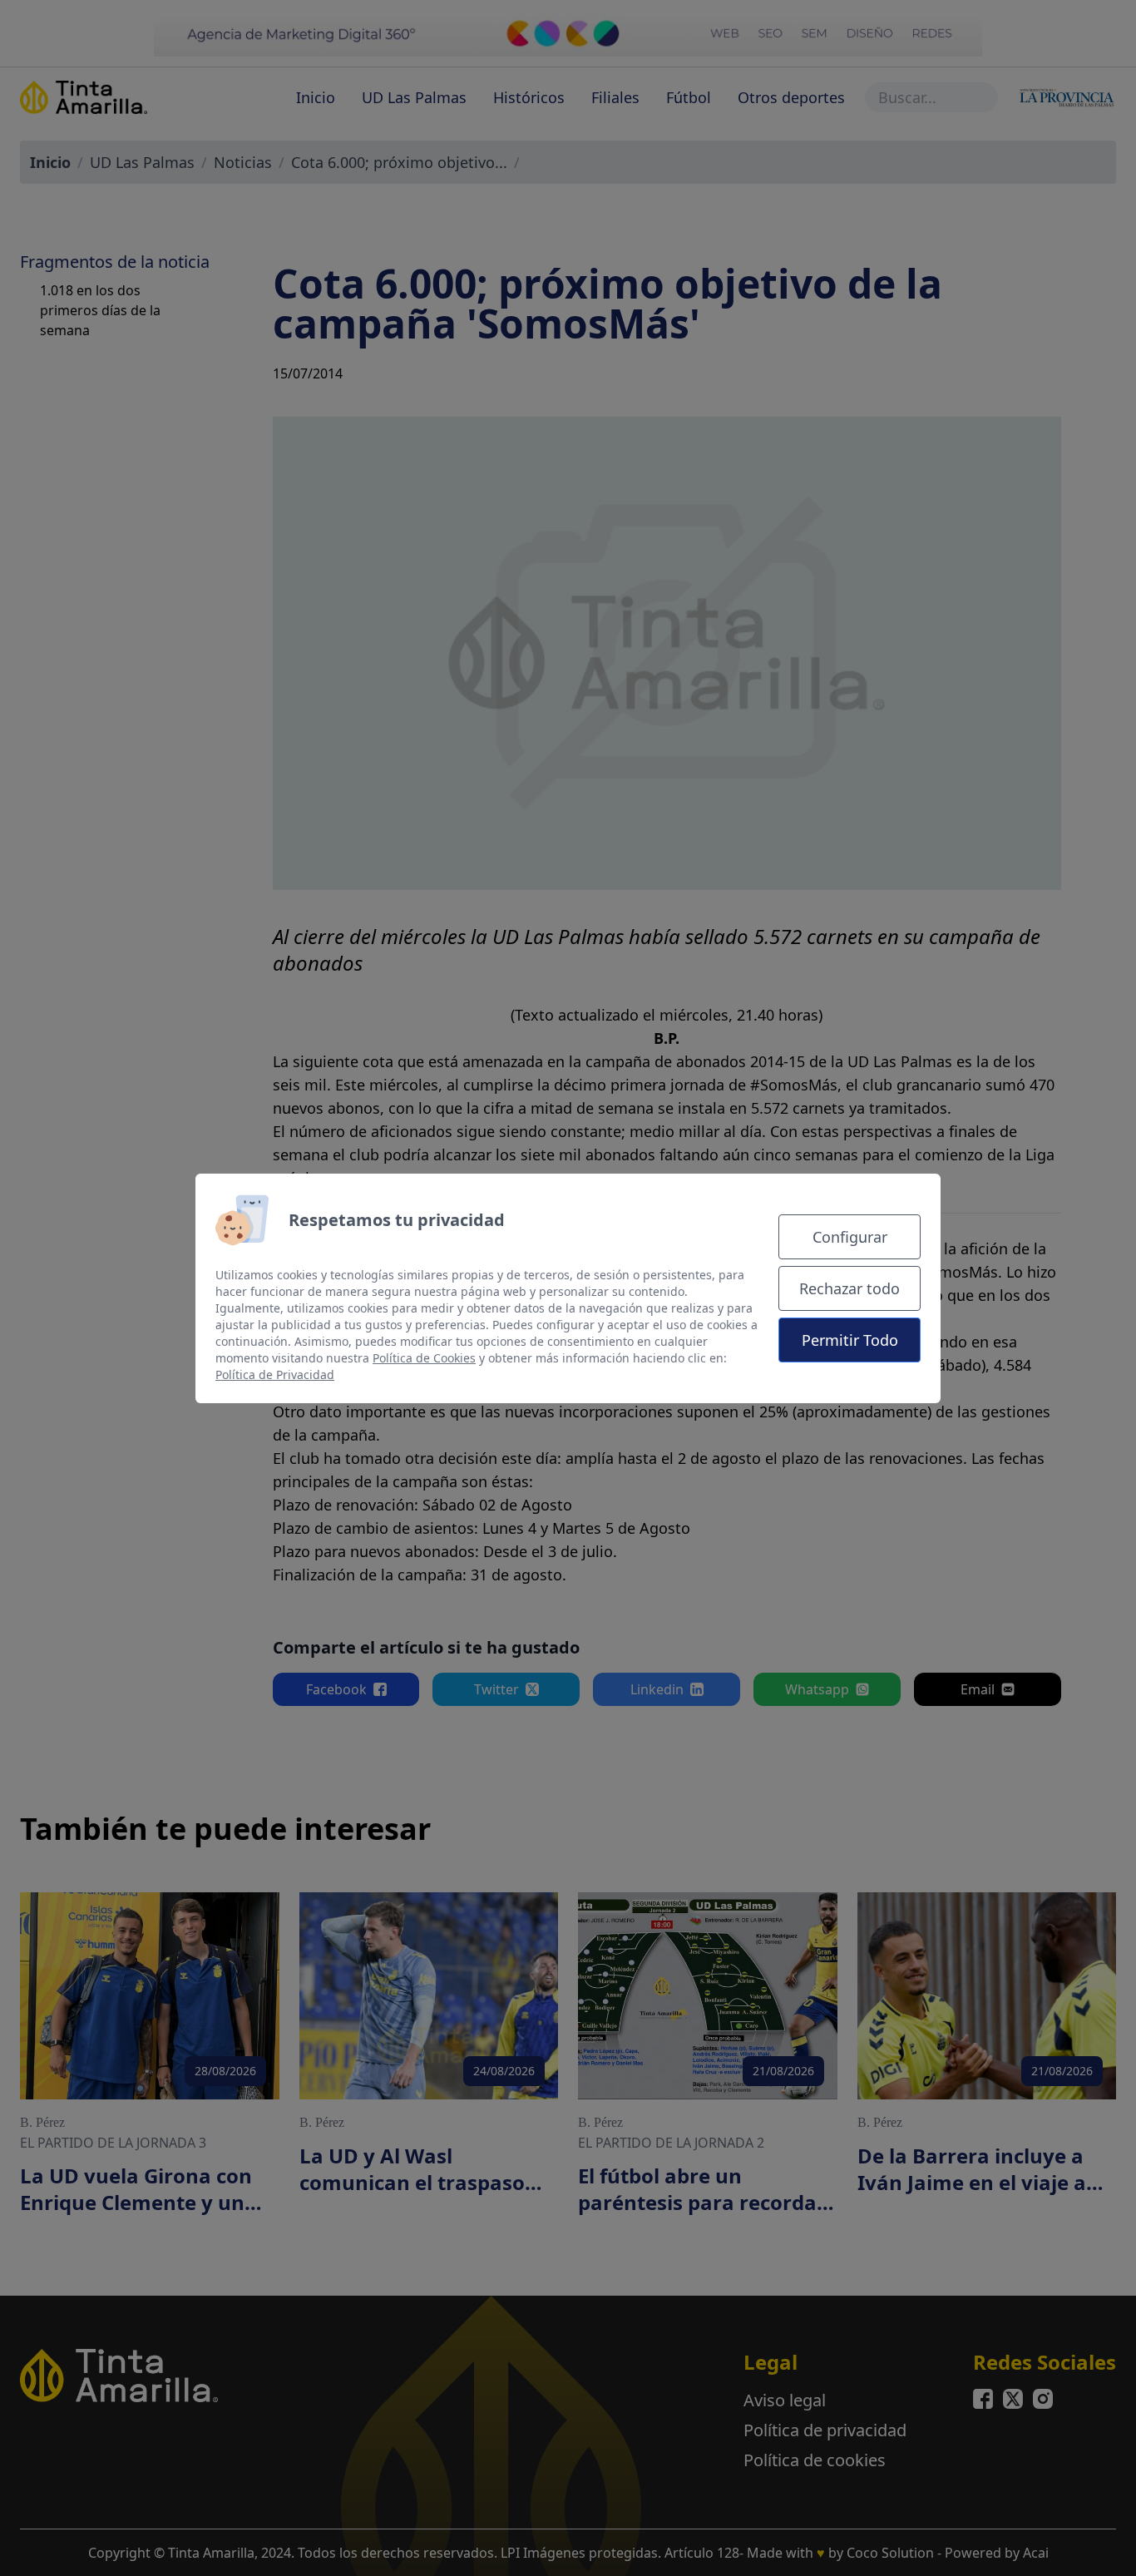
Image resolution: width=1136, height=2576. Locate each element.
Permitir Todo (850, 1340)
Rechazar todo (850, 1288)
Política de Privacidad (275, 1375)
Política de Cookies (424, 1358)
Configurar (850, 1237)
